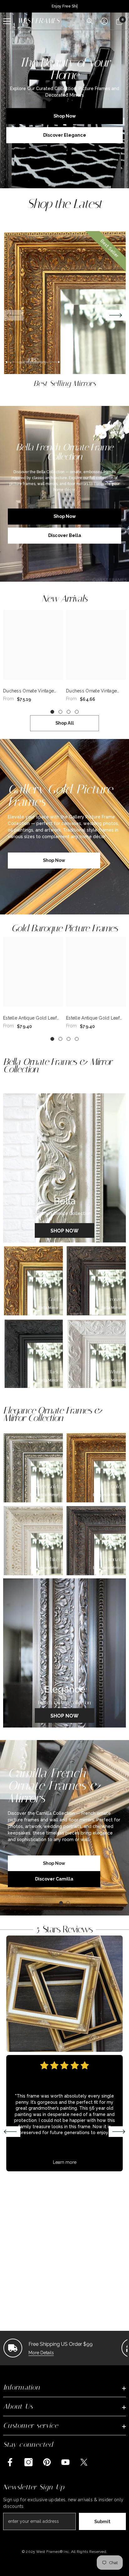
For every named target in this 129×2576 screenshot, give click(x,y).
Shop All (65, 723)
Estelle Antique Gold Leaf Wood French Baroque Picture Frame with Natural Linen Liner (31, 1018)
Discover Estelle (54, 1873)
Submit (102, 2521)
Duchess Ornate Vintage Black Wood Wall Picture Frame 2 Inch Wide (29, 691)
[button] (116, 315)
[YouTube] (65, 2462)
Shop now (54, 860)
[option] (64, 310)
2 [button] (60, 712)
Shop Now (65, 116)
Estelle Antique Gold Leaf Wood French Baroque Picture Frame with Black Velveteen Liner (93, 1018)
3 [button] (69, 712)
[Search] (90, 21)
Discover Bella (65, 535)
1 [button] (52, 712)
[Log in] (104, 21)
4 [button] (77, 712)
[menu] (7, 21)
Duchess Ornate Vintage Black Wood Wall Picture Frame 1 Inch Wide (92, 691)
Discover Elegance (65, 135)
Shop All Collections (65, 217)
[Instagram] (28, 2462)
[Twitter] (84, 2462)
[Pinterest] (47, 2462)
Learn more (65, 2162)
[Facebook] (10, 2462)
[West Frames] (64, 1994)
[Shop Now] (64, 1168)
